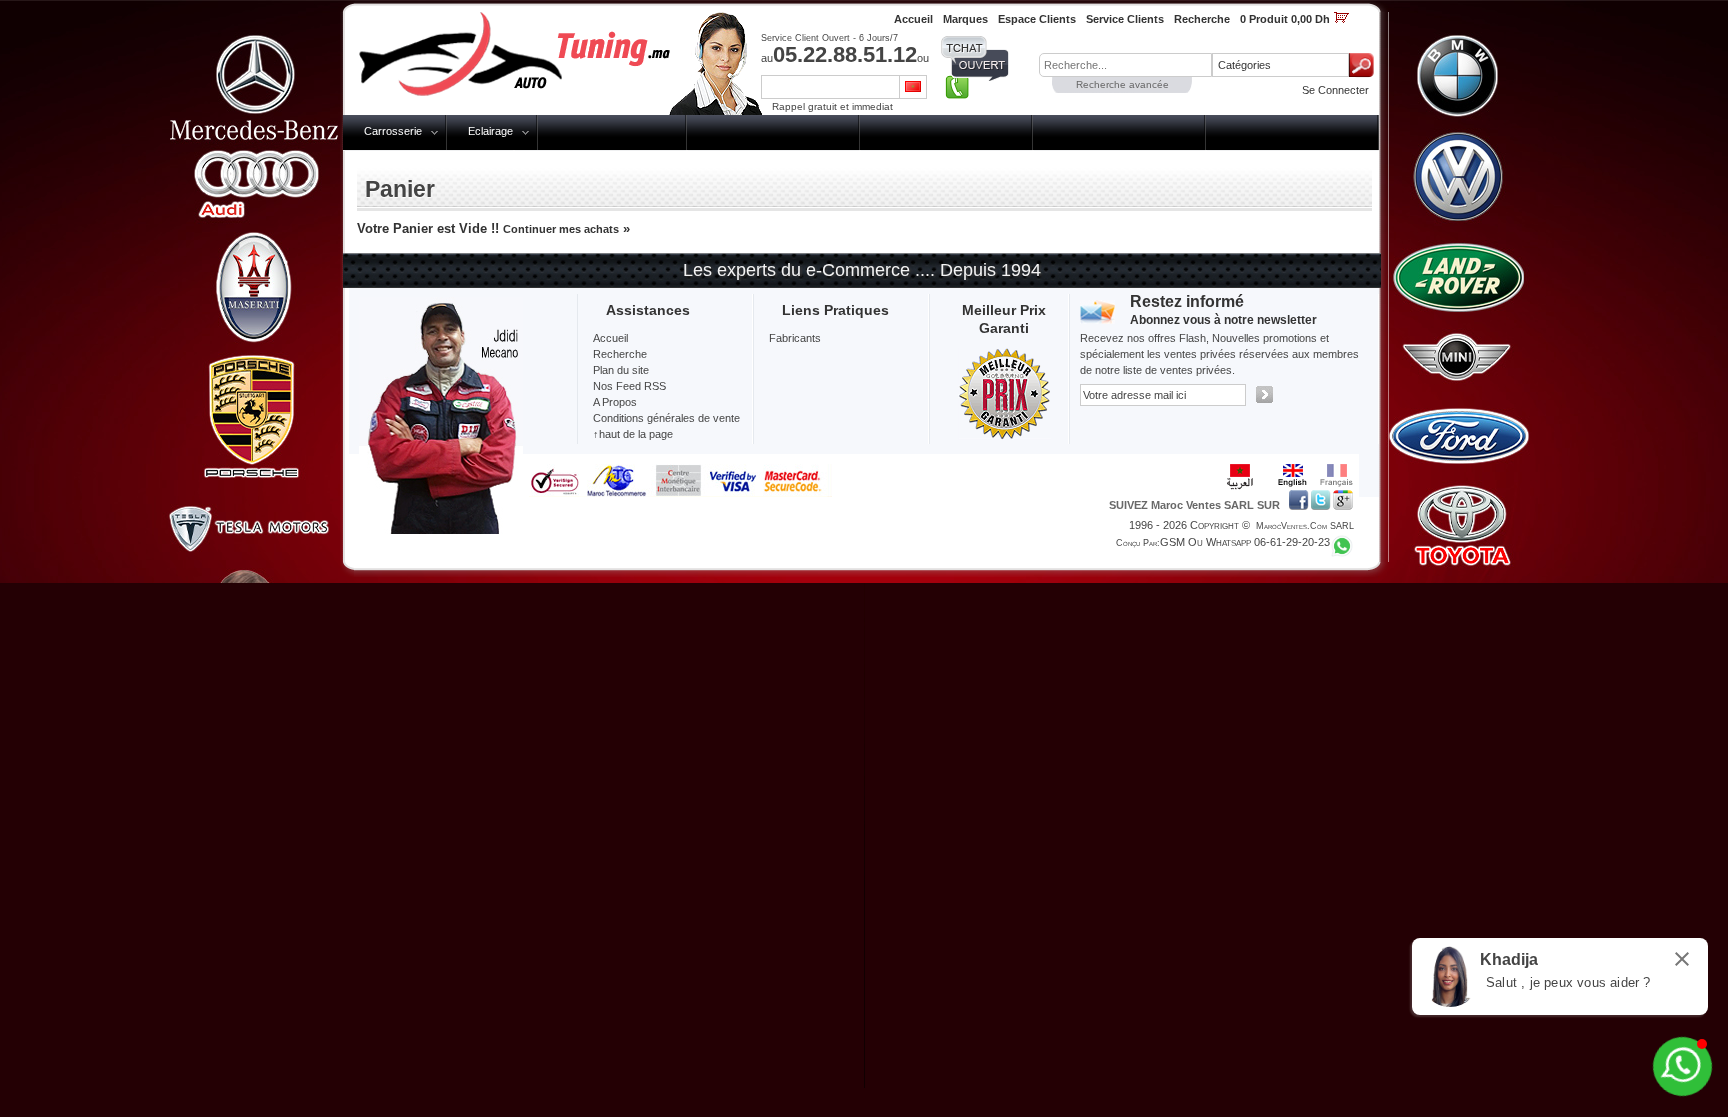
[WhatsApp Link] (1682, 1066)
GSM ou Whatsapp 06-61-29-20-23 (1245, 542)
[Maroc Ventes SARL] (525, 54)
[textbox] (1125, 65)
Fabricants (795, 338)
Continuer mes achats (561, 229)
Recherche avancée (1122, 84)
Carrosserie (393, 131)
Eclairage (490, 131)
